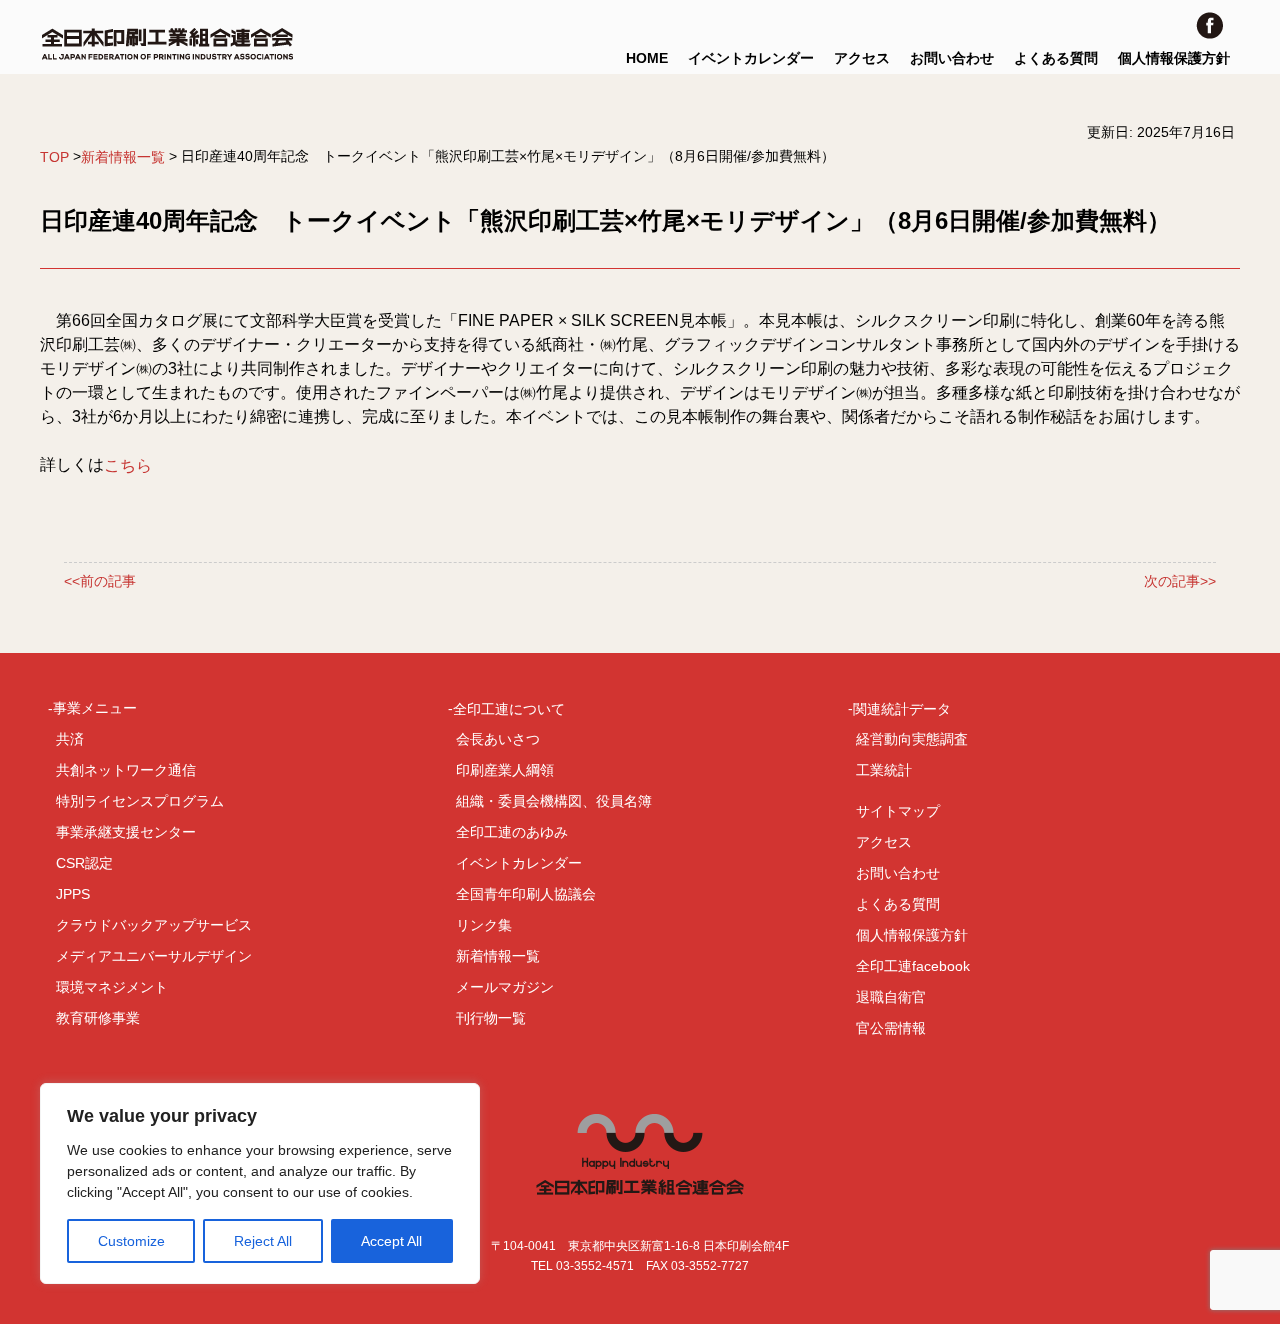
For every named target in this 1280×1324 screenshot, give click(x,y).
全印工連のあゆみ (512, 832)
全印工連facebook (913, 966)
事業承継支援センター (126, 832)
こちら (128, 465)
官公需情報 (891, 1028)
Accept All (391, 1241)
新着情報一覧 (123, 157)
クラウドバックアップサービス (154, 925)
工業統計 (884, 770)
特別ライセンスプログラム (140, 801)
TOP (54, 157)
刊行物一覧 (491, 1018)
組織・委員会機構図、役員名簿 (554, 801)
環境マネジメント (112, 987)
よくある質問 (1056, 58)
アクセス (862, 58)
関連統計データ (902, 708)
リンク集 (484, 925)
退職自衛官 (891, 997)
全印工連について (509, 708)
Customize (131, 1241)
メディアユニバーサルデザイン (154, 956)
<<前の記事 (100, 581)
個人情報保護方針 (1174, 58)
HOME (647, 58)
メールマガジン (505, 987)
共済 (70, 739)
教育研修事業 (98, 1018)
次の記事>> (1180, 581)
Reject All (263, 1241)
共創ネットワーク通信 (126, 770)
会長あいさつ (498, 739)
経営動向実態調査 (912, 739)
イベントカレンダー (751, 58)
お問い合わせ (952, 58)
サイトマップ (898, 811)
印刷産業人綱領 (505, 770)
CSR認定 (84, 863)
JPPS (73, 894)
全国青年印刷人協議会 (526, 894)
